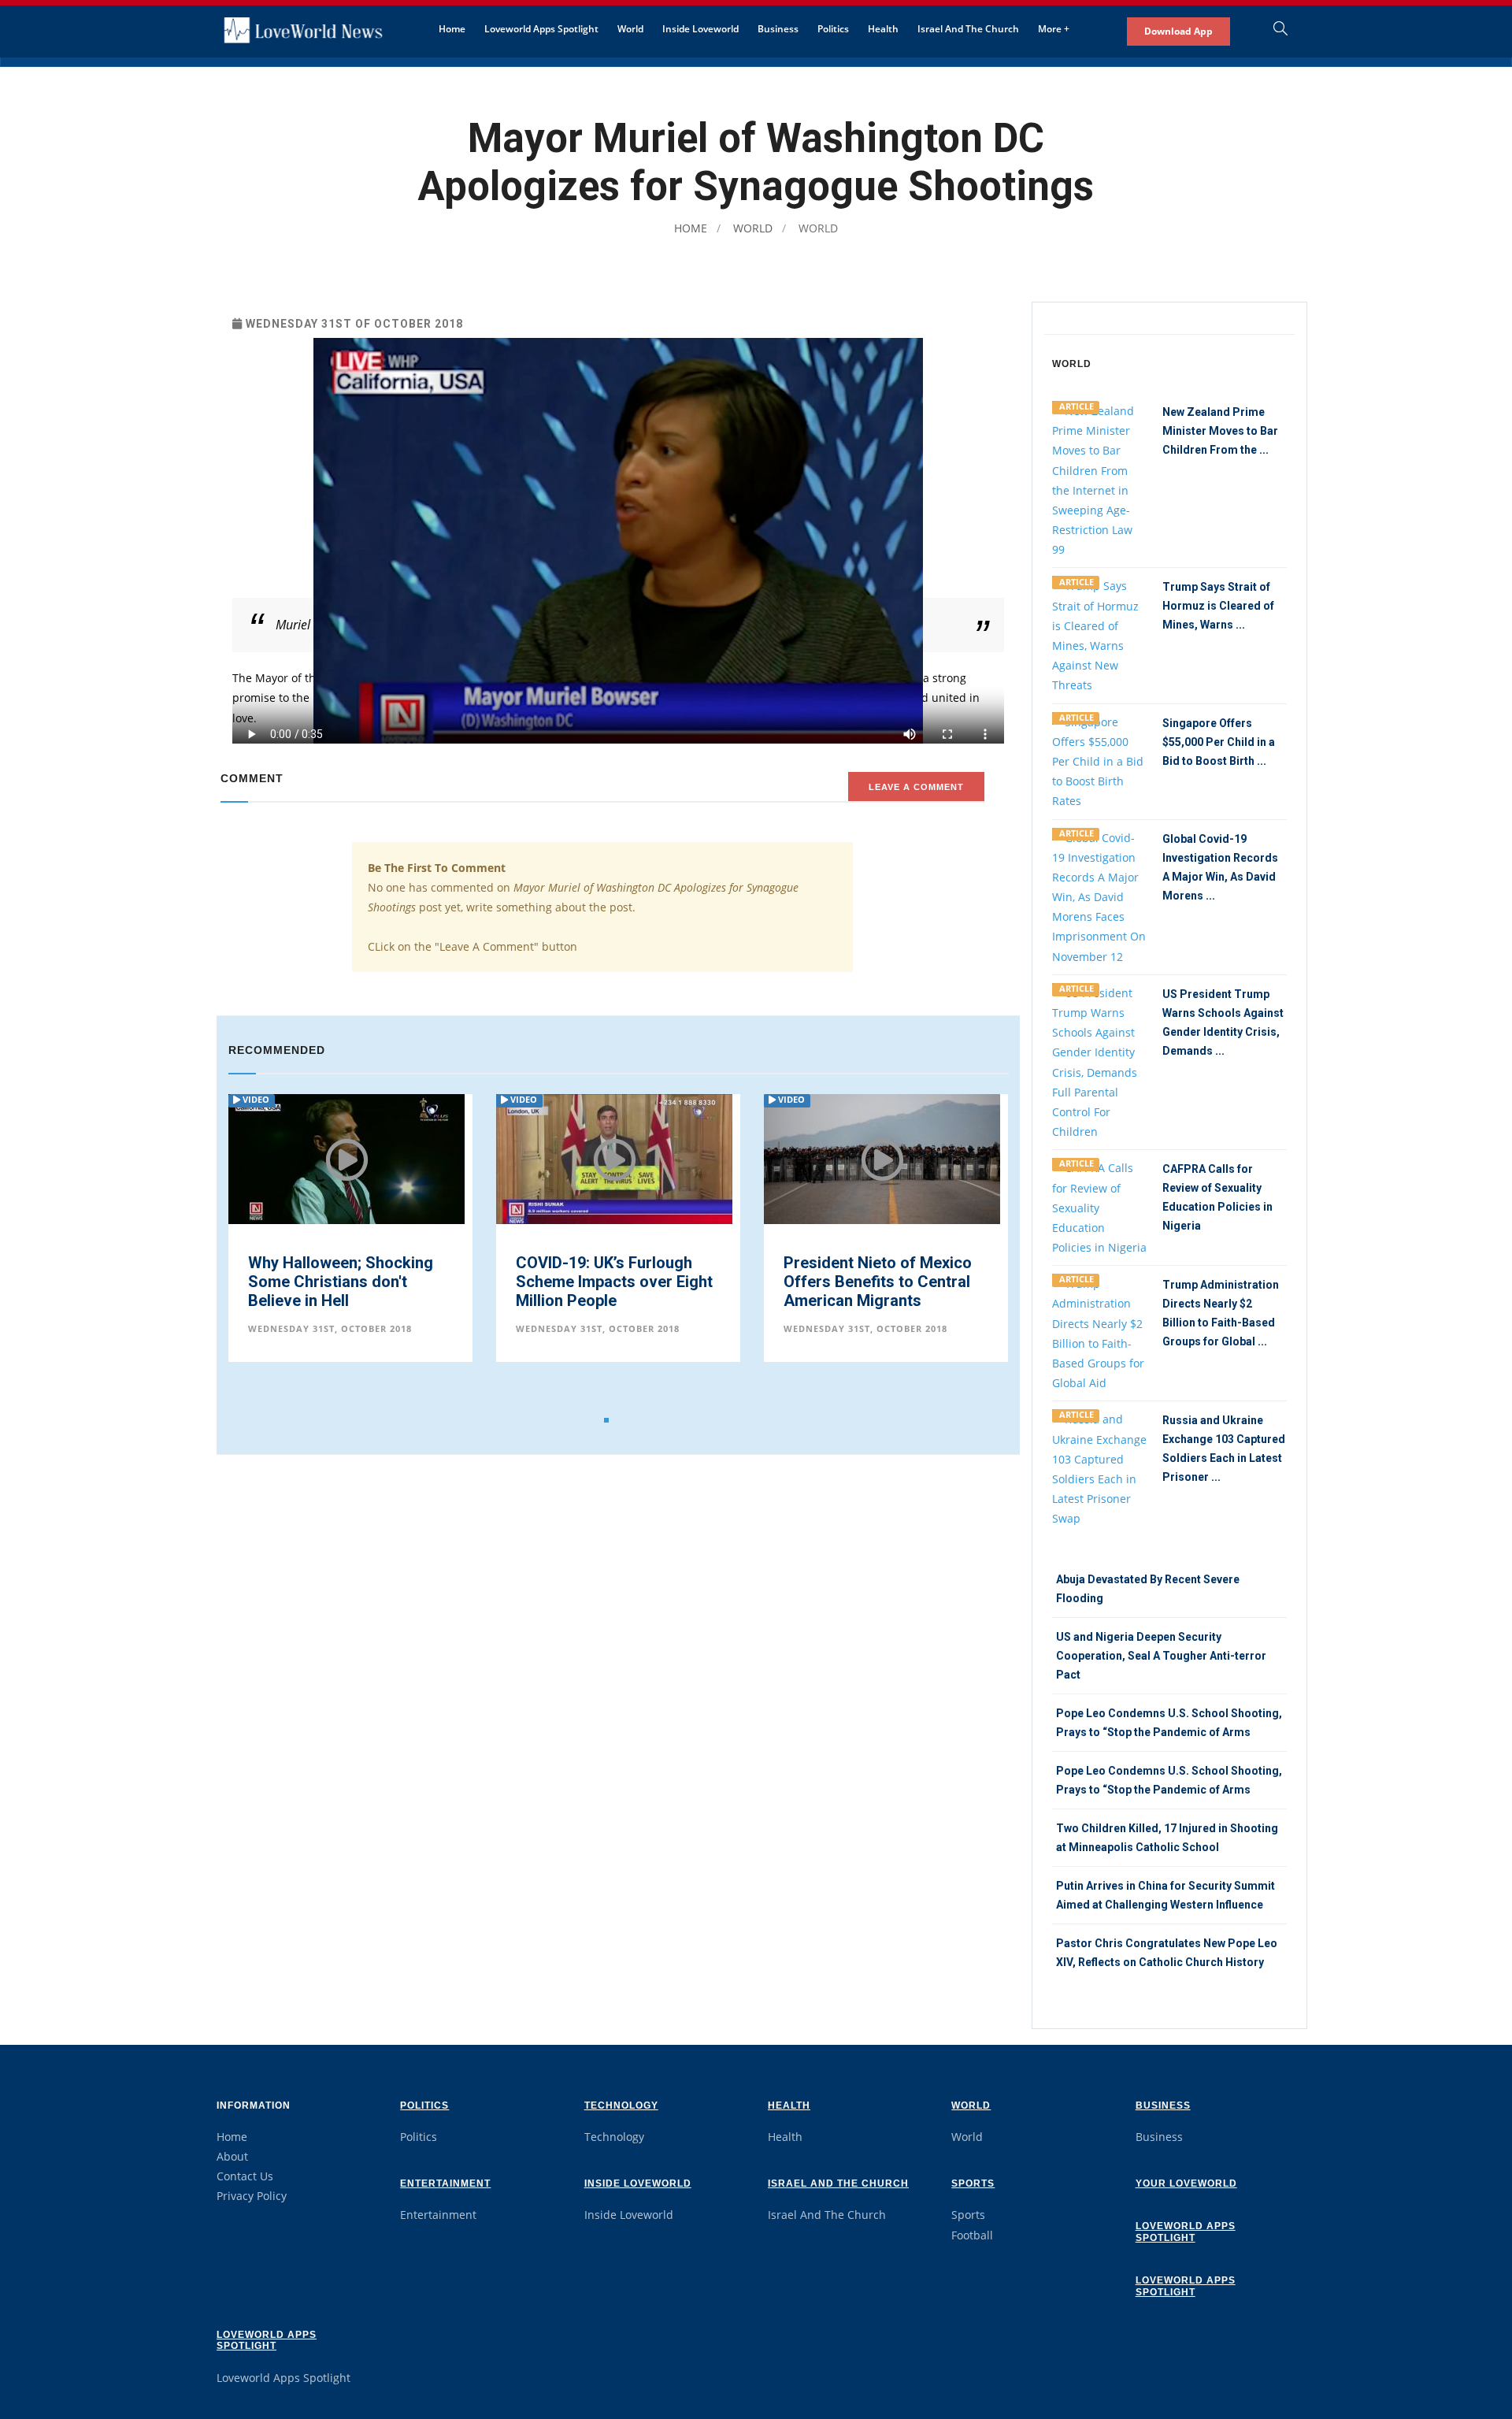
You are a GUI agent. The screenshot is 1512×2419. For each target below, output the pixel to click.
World (630, 29)
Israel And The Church (968, 29)
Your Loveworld (1186, 2183)
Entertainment (445, 2183)
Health (883, 29)
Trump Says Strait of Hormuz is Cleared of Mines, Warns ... (1218, 606)
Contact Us (245, 2176)
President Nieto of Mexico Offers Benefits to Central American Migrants (627, 1282)
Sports (973, 2183)
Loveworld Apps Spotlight (541, 29)
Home (452, 29)
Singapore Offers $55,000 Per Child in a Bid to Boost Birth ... (1219, 742)
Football (972, 2235)
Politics (833, 29)
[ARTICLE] (1099, 479)
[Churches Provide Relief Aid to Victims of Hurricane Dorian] (899, 1160)
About (232, 2156)
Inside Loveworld (700, 29)
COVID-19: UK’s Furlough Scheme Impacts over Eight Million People (364, 1282)
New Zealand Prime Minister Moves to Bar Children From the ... (1220, 431)
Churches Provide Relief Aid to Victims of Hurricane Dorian (903, 1282)
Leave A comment (916, 787)
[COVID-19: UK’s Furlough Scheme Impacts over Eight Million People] (364, 1159)
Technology (621, 2105)
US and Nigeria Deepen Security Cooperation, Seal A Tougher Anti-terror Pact (1161, 1656)
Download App (1178, 31)
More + (1054, 29)
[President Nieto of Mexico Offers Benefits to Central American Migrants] (632, 1163)
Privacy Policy (252, 2196)
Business (778, 29)
